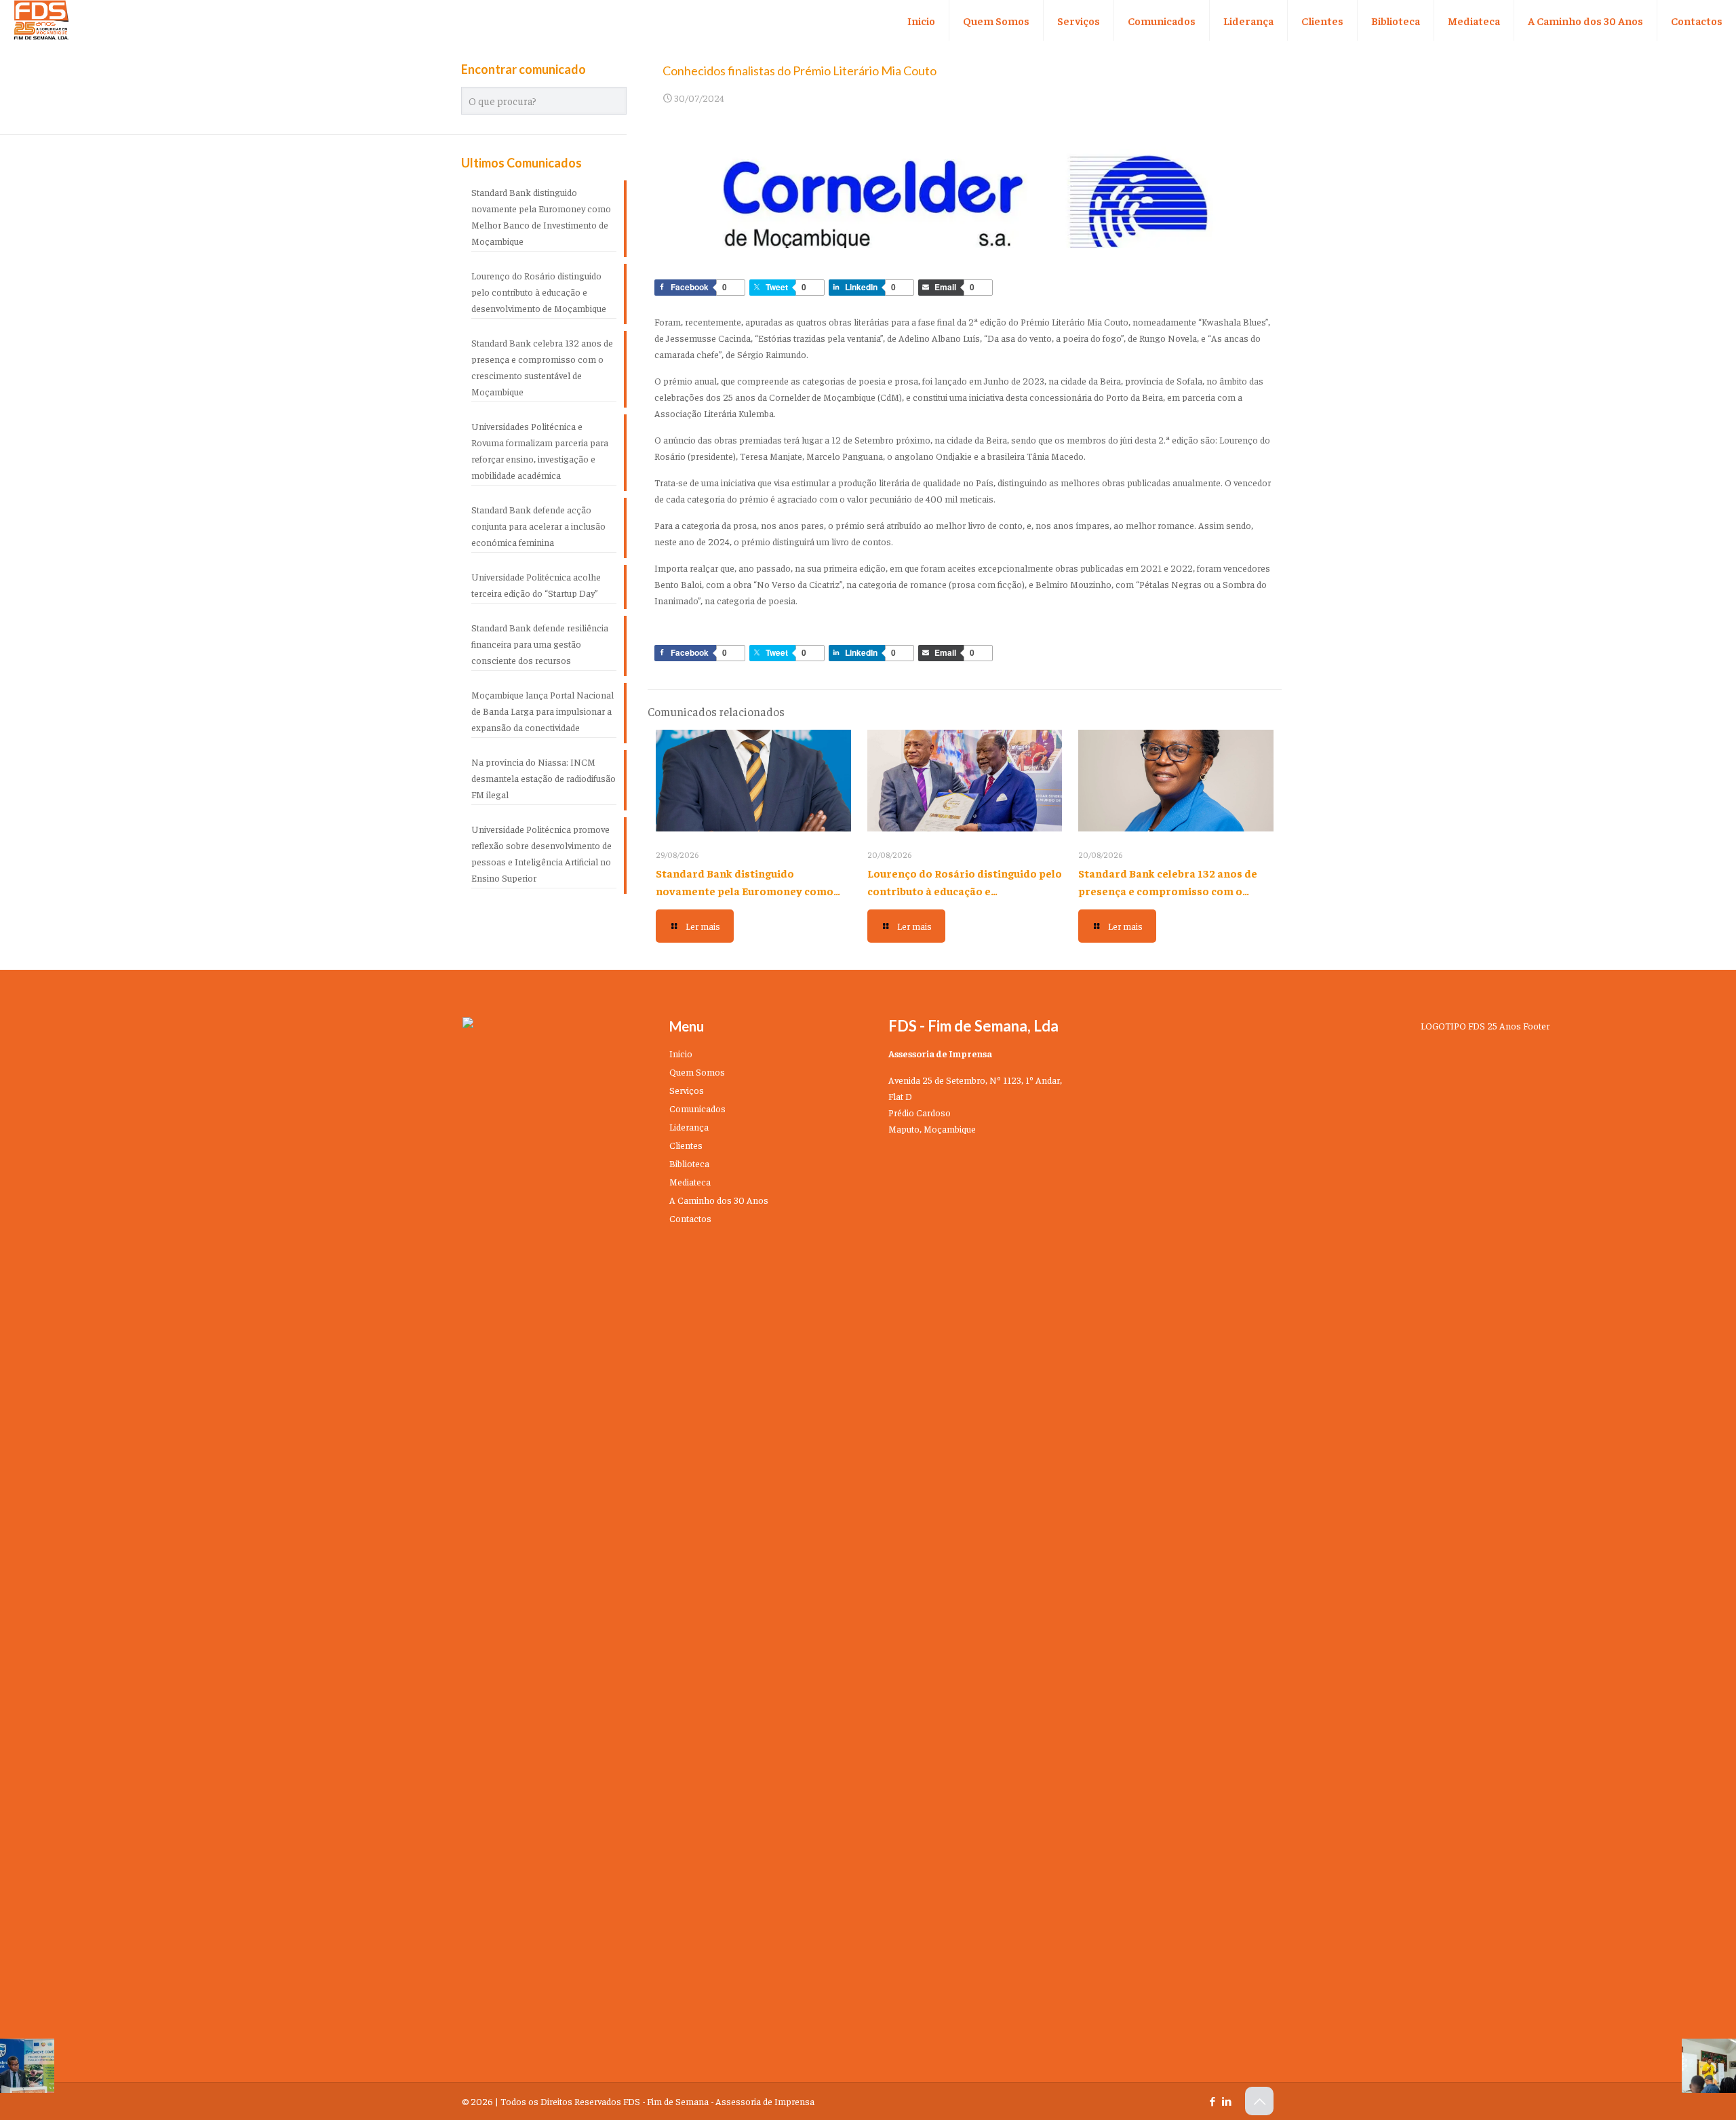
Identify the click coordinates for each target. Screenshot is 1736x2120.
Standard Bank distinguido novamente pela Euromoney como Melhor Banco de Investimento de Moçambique (541, 216)
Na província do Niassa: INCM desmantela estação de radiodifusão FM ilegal (544, 778)
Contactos (690, 1218)
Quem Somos (697, 1072)
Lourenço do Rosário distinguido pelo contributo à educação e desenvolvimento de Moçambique (965, 890)
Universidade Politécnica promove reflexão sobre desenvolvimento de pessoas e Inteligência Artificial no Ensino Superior (541, 853)
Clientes (686, 1145)
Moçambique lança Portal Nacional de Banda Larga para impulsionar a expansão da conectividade (542, 711)
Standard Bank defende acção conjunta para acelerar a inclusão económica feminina (538, 526)
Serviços (687, 1090)
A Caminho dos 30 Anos (719, 1200)
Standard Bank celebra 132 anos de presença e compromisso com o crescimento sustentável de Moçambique (542, 367)
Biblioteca (689, 1163)
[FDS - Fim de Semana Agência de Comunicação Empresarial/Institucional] (41, 20)
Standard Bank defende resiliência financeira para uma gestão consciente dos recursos (540, 644)
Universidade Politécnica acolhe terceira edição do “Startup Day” (536, 585)
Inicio (681, 1053)
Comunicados (697, 1108)
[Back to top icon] (1259, 2101)
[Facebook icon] (1212, 2101)
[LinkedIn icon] (1226, 2101)
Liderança (689, 1126)
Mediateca (690, 1181)
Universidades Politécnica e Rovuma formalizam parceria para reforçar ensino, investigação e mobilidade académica (540, 450)
